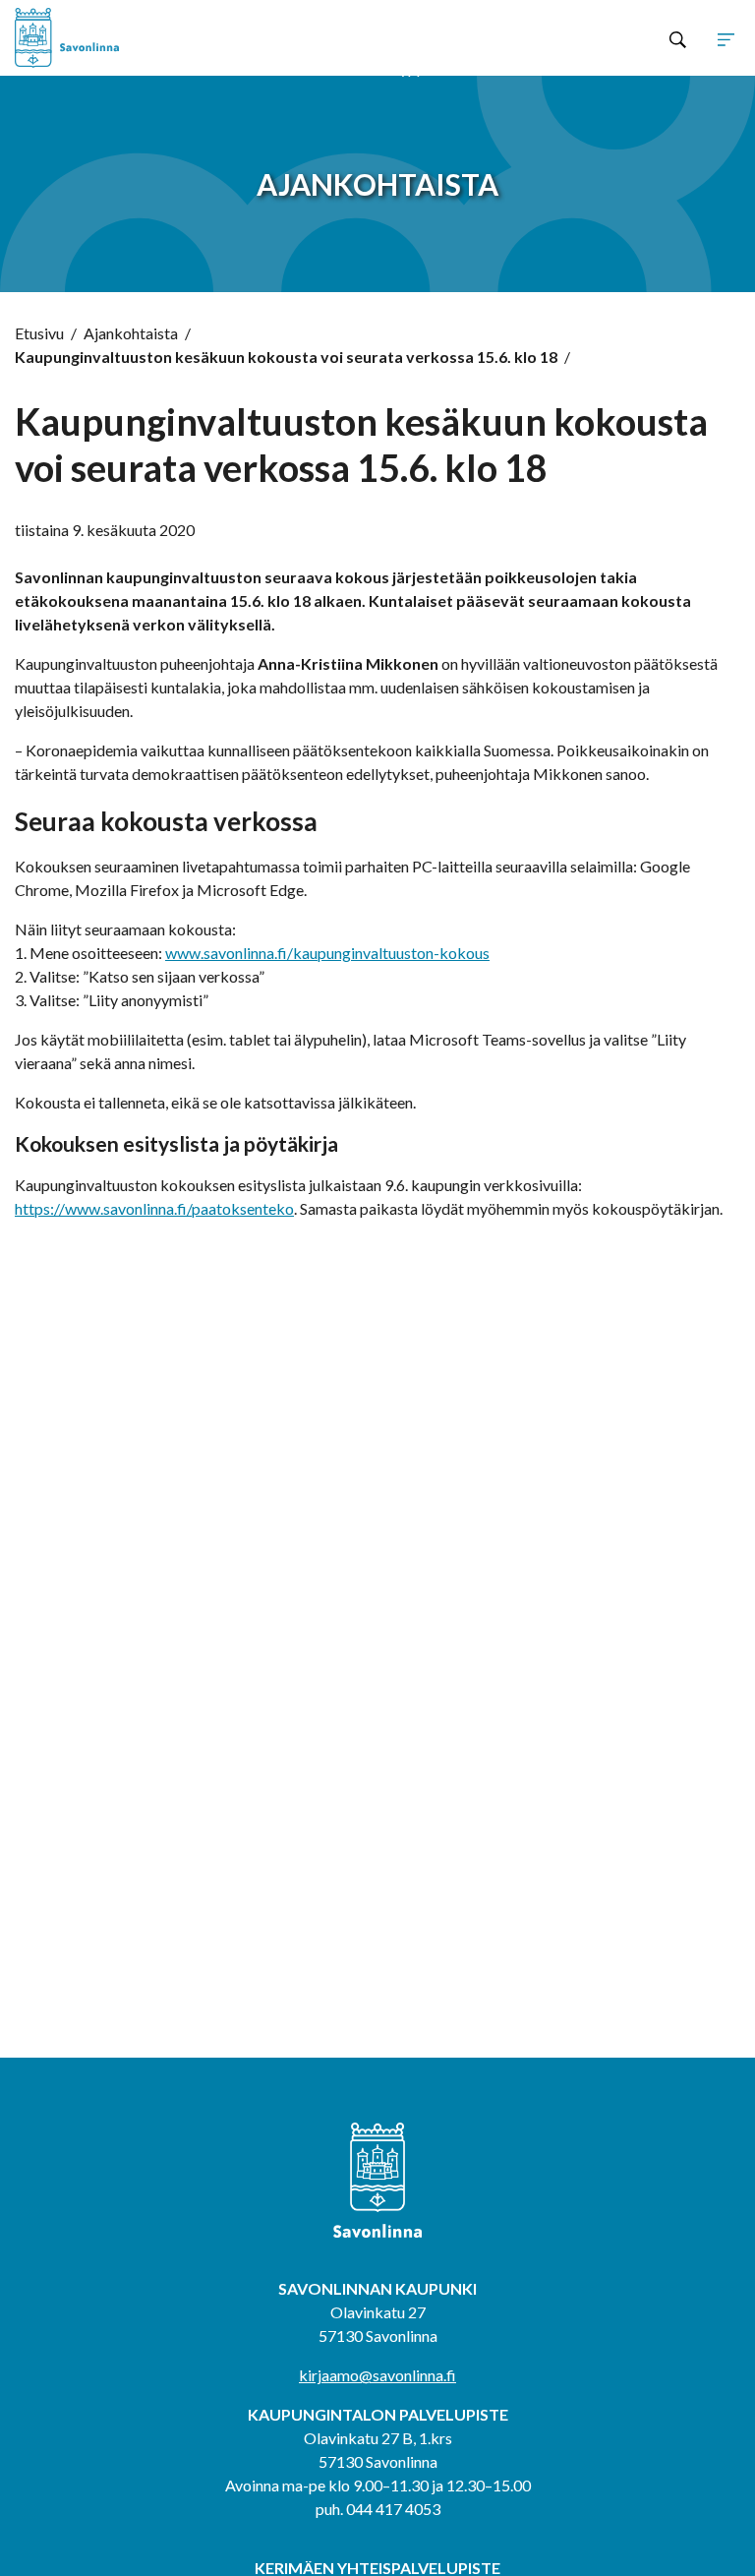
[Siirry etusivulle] (160, 38)
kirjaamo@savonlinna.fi (377, 2375)
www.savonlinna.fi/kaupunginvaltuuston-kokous (327, 953)
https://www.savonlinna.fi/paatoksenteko (154, 1208)
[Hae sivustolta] (678, 38)
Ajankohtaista (131, 333)
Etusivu (39, 333)
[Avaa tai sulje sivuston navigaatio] (726, 38)
